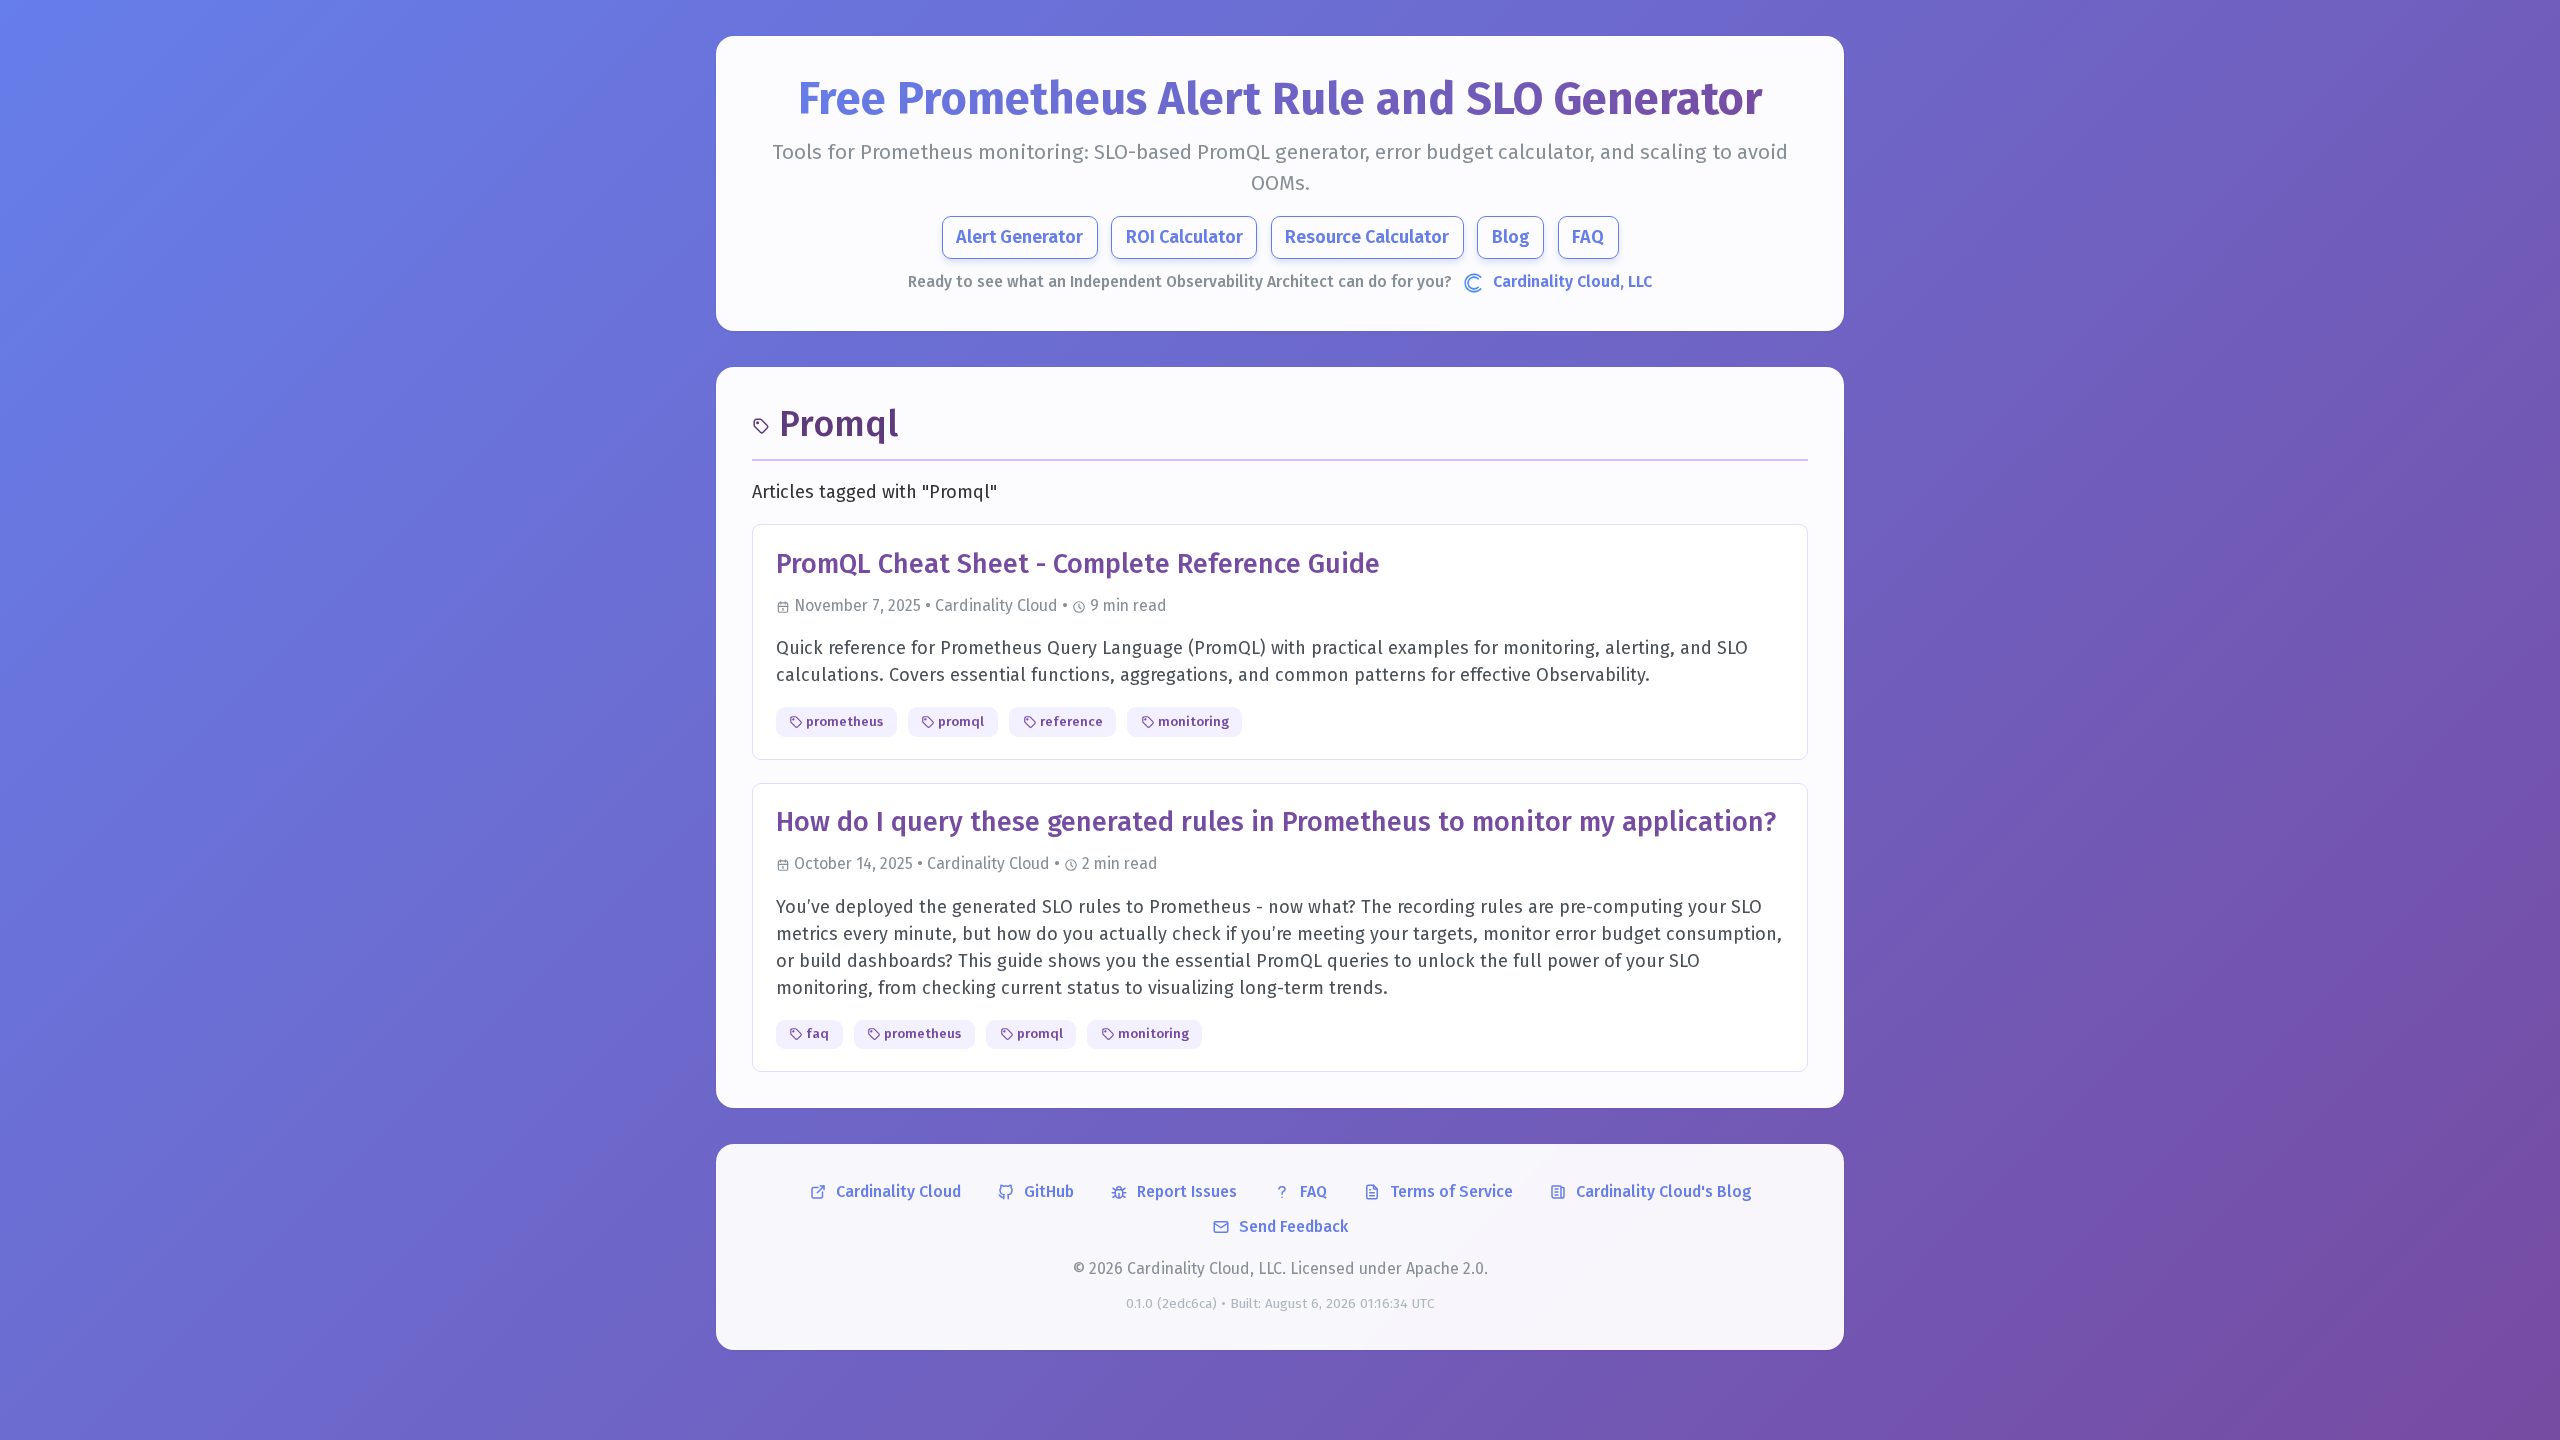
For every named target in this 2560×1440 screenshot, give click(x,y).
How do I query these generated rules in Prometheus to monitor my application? (1276, 822)
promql (959, 721)
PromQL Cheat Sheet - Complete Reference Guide (1078, 564)
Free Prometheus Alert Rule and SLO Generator (1280, 99)
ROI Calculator (1184, 237)
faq (816, 1033)
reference (1070, 721)
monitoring (1192, 721)
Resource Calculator (1367, 237)
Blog (1511, 237)
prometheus (843, 721)
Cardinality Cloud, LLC (1572, 281)
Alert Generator (1019, 237)
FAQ (1588, 237)
